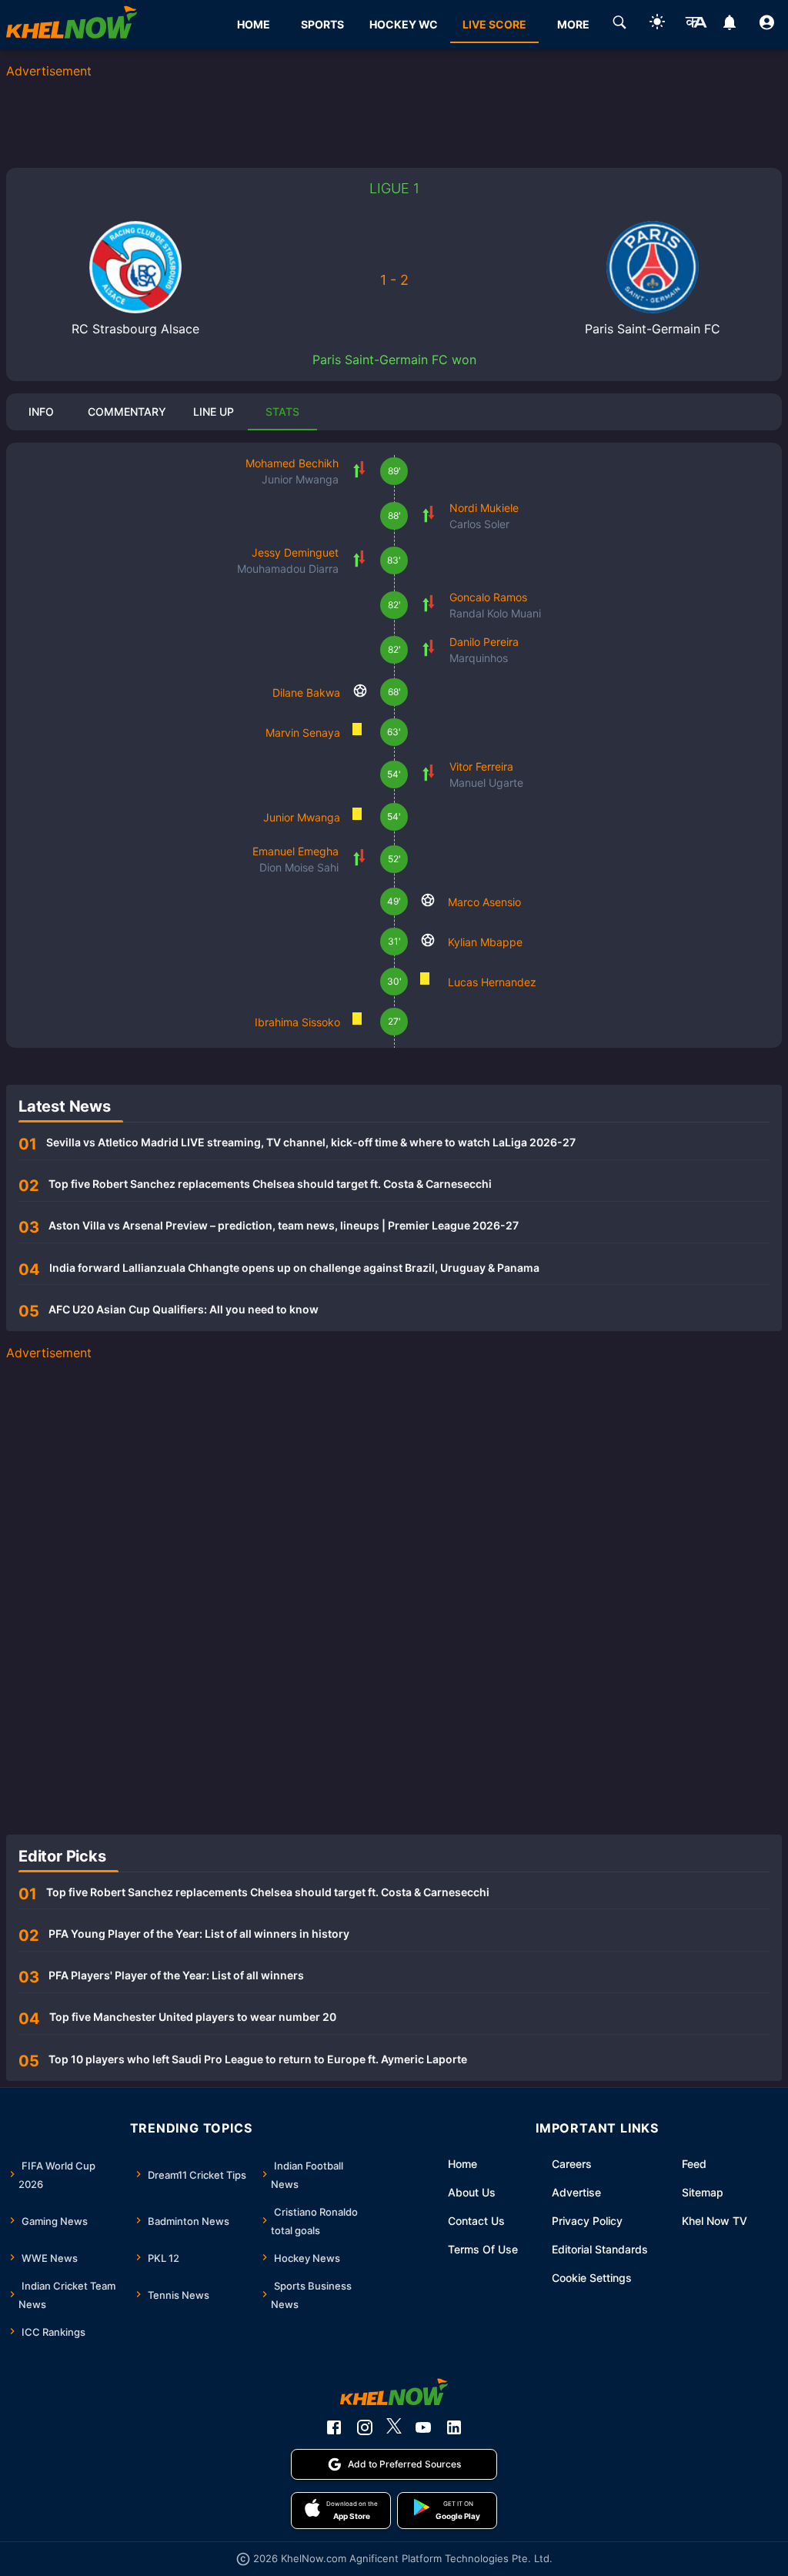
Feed (694, 2164)
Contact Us (476, 2221)
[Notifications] (729, 25)
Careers (572, 2164)
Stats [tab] (282, 411)
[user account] (767, 25)
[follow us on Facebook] (334, 2427)
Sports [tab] (322, 24)
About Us (472, 2192)
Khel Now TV (715, 2221)
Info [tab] (41, 411)
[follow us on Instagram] (365, 2427)
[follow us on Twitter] (394, 2427)
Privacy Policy (587, 2221)
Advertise (576, 2192)
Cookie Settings (592, 2278)
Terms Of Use (483, 2249)
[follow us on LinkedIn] (454, 2427)
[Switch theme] (657, 24)
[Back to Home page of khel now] (72, 24)
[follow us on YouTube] (423, 2427)
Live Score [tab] (494, 24)
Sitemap (703, 2192)
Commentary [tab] (127, 411)
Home (462, 2164)
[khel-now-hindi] (696, 25)
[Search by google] (619, 25)
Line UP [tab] (214, 411)
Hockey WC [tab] (404, 24)
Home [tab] (254, 24)
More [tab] (573, 24)
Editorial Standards (600, 2249)
